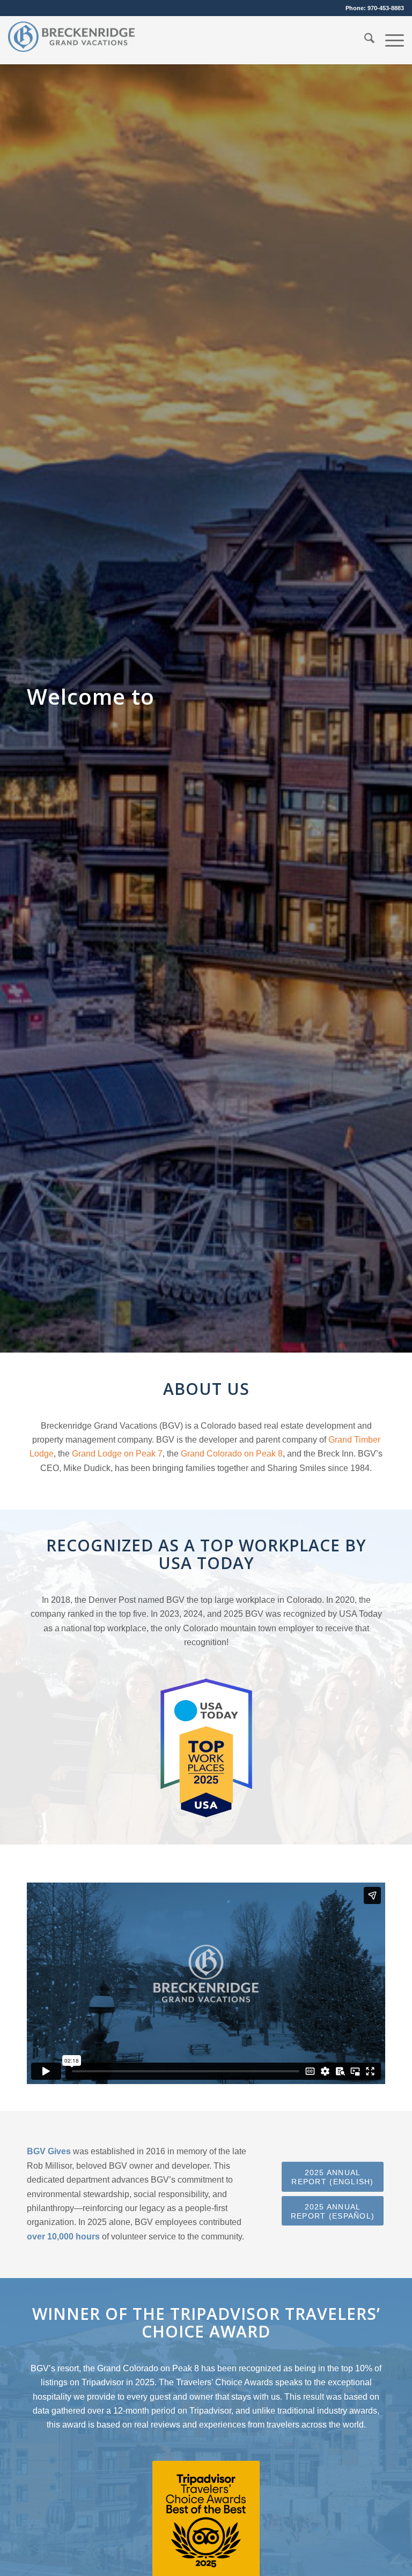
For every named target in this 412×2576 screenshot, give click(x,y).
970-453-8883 (386, 8)
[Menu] (389, 40)
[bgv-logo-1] (71, 40)
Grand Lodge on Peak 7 (117, 1454)
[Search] (364, 40)
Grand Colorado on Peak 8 (232, 1454)
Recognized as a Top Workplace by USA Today (206, 1554)
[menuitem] (364, 40)
